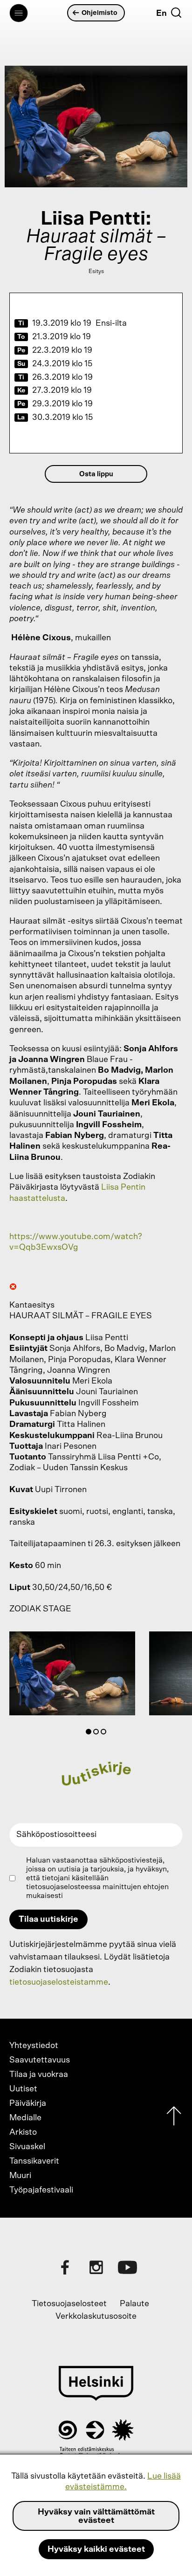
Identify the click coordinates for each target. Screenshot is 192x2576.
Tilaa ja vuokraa (39, 2075)
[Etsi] (176, 13)
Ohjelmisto (99, 13)
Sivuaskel (27, 2147)
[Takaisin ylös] (174, 2118)
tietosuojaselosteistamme (59, 1982)
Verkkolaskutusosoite (96, 2316)
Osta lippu (96, 474)
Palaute (134, 2304)
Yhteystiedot (34, 2046)
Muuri (20, 2176)
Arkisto (23, 2132)
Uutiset (23, 2089)
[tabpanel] (72, 1675)
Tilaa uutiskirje (48, 1919)
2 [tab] (98, 1733)
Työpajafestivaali (41, 2190)
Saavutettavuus (40, 2060)
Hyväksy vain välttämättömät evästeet (96, 2516)
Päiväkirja (28, 2103)
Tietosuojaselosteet (69, 2304)
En (161, 14)
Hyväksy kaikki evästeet (96, 2549)
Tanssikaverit (34, 2161)
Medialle (25, 2118)
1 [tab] (90, 1733)
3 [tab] (105, 1733)
